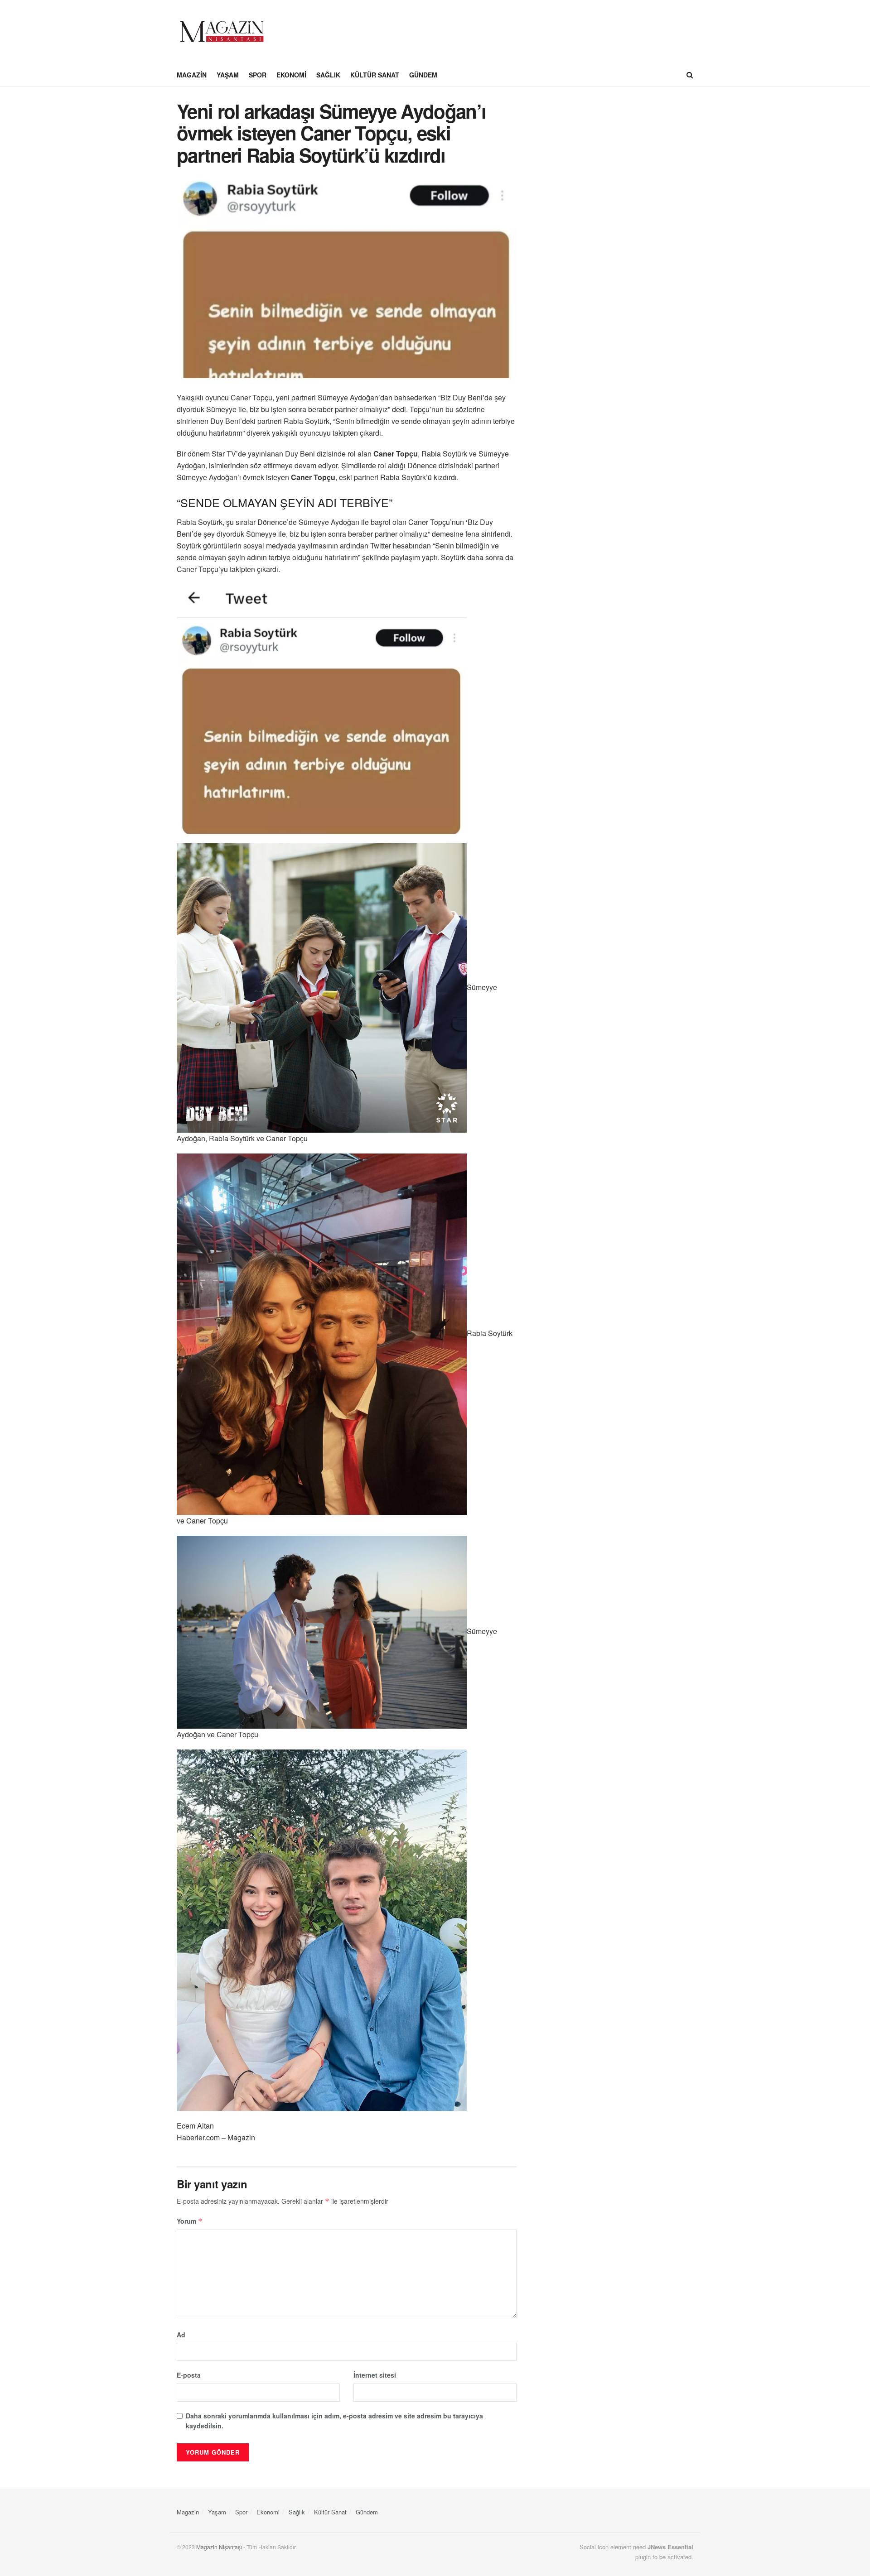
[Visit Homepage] (222, 32)
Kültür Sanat (375, 75)
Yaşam (228, 75)
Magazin (192, 75)
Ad (181, 2335)
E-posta (189, 2375)
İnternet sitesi (375, 2375)
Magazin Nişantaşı (219, 2547)
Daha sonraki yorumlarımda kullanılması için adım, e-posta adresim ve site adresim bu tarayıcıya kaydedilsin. (334, 2421)
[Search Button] (690, 75)
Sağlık (328, 75)
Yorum (190, 2221)
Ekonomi (291, 75)
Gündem (423, 75)
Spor (258, 75)
